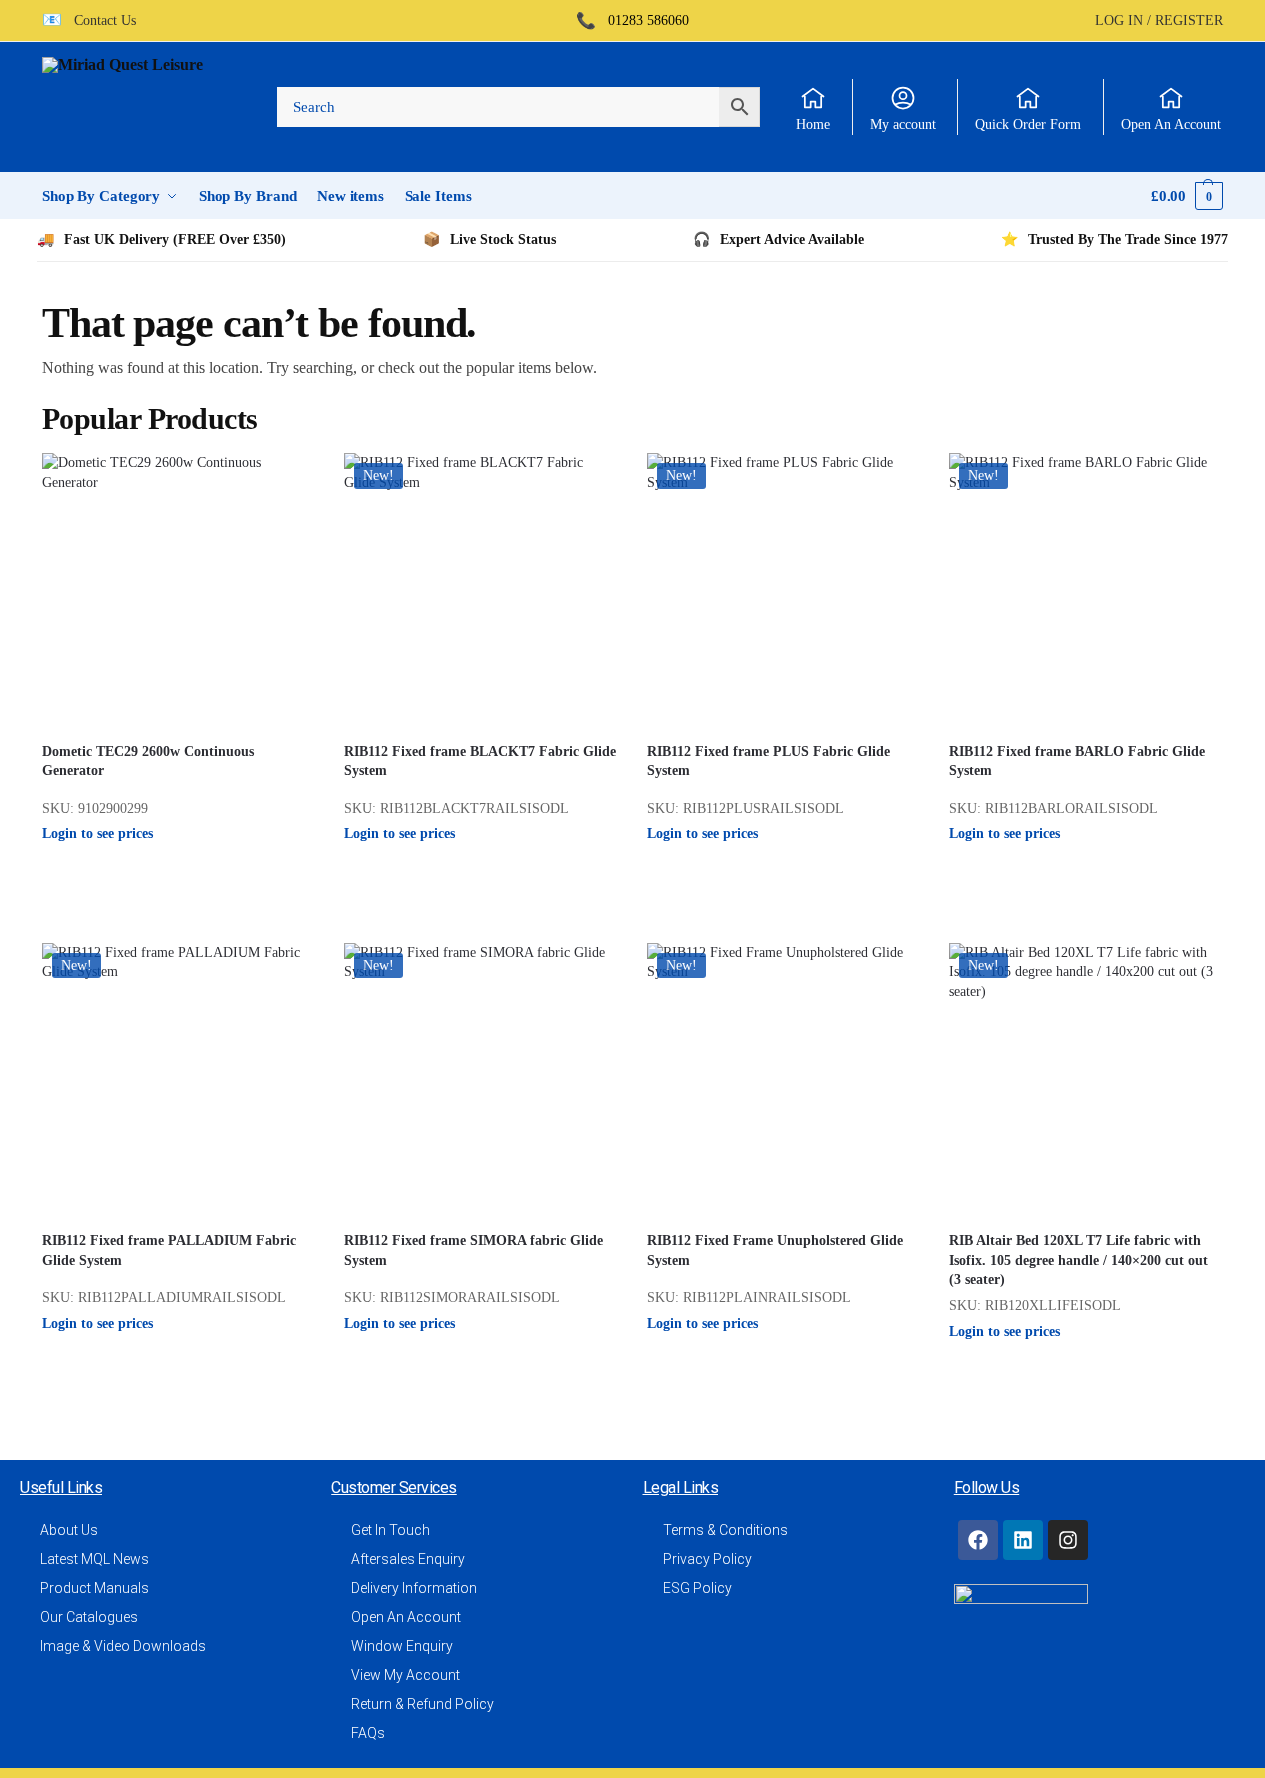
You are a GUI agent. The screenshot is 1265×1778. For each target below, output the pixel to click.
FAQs (368, 1733)
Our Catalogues (89, 1617)
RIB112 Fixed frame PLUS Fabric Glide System (768, 761)
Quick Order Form (1028, 124)
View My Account (405, 1675)
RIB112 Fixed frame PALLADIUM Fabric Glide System (169, 1250)
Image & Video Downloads (123, 1646)
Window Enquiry (402, 1646)
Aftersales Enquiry (408, 1559)
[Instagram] (1068, 1540)
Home (813, 124)
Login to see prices (97, 833)
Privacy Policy (707, 1559)
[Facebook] (978, 1540)
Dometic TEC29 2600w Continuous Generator (148, 761)
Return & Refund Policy (422, 1704)
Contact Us (99, 21)
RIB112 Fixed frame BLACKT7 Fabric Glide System (480, 761)
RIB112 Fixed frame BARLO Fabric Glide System (1077, 761)
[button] (1187, 196)
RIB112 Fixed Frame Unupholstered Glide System (775, 1250)
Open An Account (1171, 124)
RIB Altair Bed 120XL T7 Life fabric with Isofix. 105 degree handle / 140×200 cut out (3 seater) (1078, 1260)
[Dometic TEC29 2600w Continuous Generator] (178, 589)
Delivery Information (414, 1588)
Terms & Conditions (725, 1530)
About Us (69, 1530)
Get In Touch (390, 1530)
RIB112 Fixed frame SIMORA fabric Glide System (473, 1250)
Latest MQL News (94, 1559)
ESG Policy (697, 1588)
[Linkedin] (1023, 1540)
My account (903, 124)
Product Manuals (94, 1588)
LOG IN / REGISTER (1159, 21)
